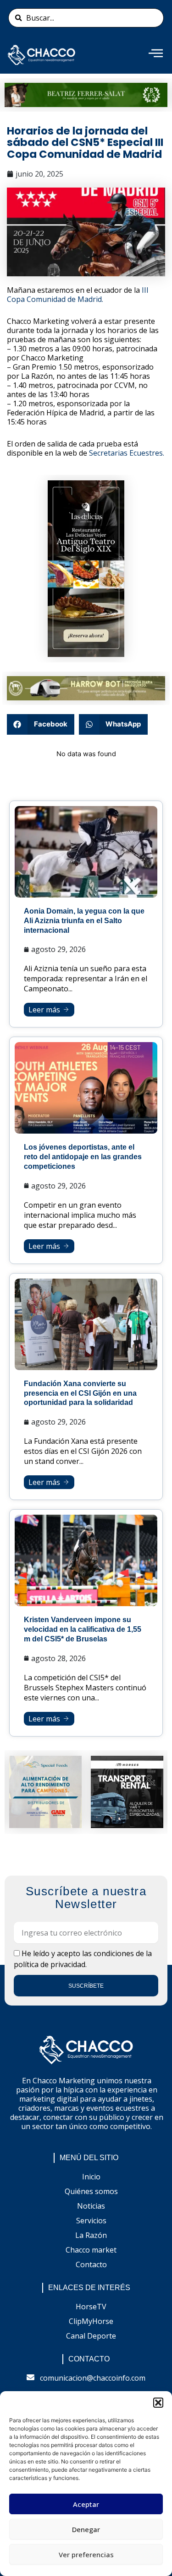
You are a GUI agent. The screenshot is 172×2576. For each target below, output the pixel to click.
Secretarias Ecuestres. (127, 453)
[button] (158, 2403)
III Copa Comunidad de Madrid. (78, 295)
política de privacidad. (50, 1964)
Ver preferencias (86, 2554)
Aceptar (86, 2504)
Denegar (86, 2529)
